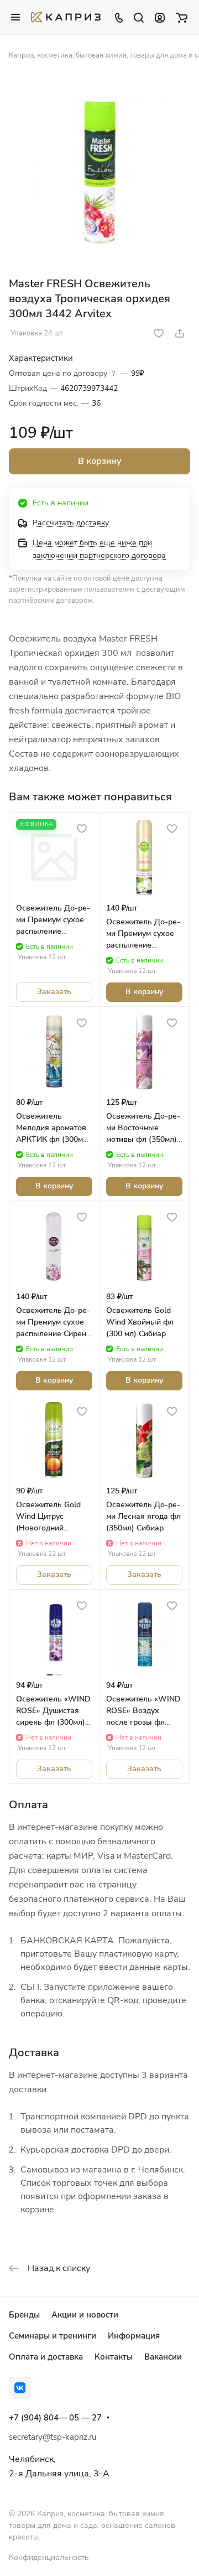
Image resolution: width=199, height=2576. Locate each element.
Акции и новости (85, 2315)
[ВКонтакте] (20, 2388)
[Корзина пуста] (182, 17)
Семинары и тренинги (53, 2336)
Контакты (114, 2357)
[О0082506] (99, 172)
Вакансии (163, 2357)
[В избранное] (159, 333)
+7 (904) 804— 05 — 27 (55, 2418)
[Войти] (160, 17)
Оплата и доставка (46, 2357)
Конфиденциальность (49, 2557)
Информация (134, 2336)
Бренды (24, 2315)
